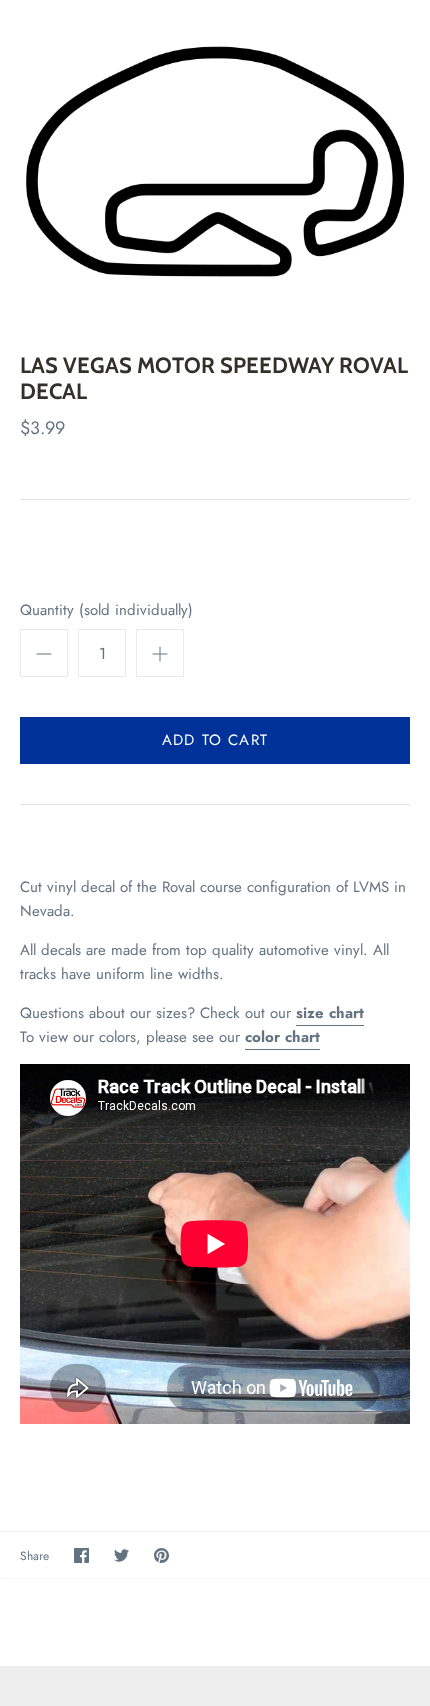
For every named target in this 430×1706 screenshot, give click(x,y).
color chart (282, 1037)
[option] (215, 161)
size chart (330, 1013)
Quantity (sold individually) (106, 610)
